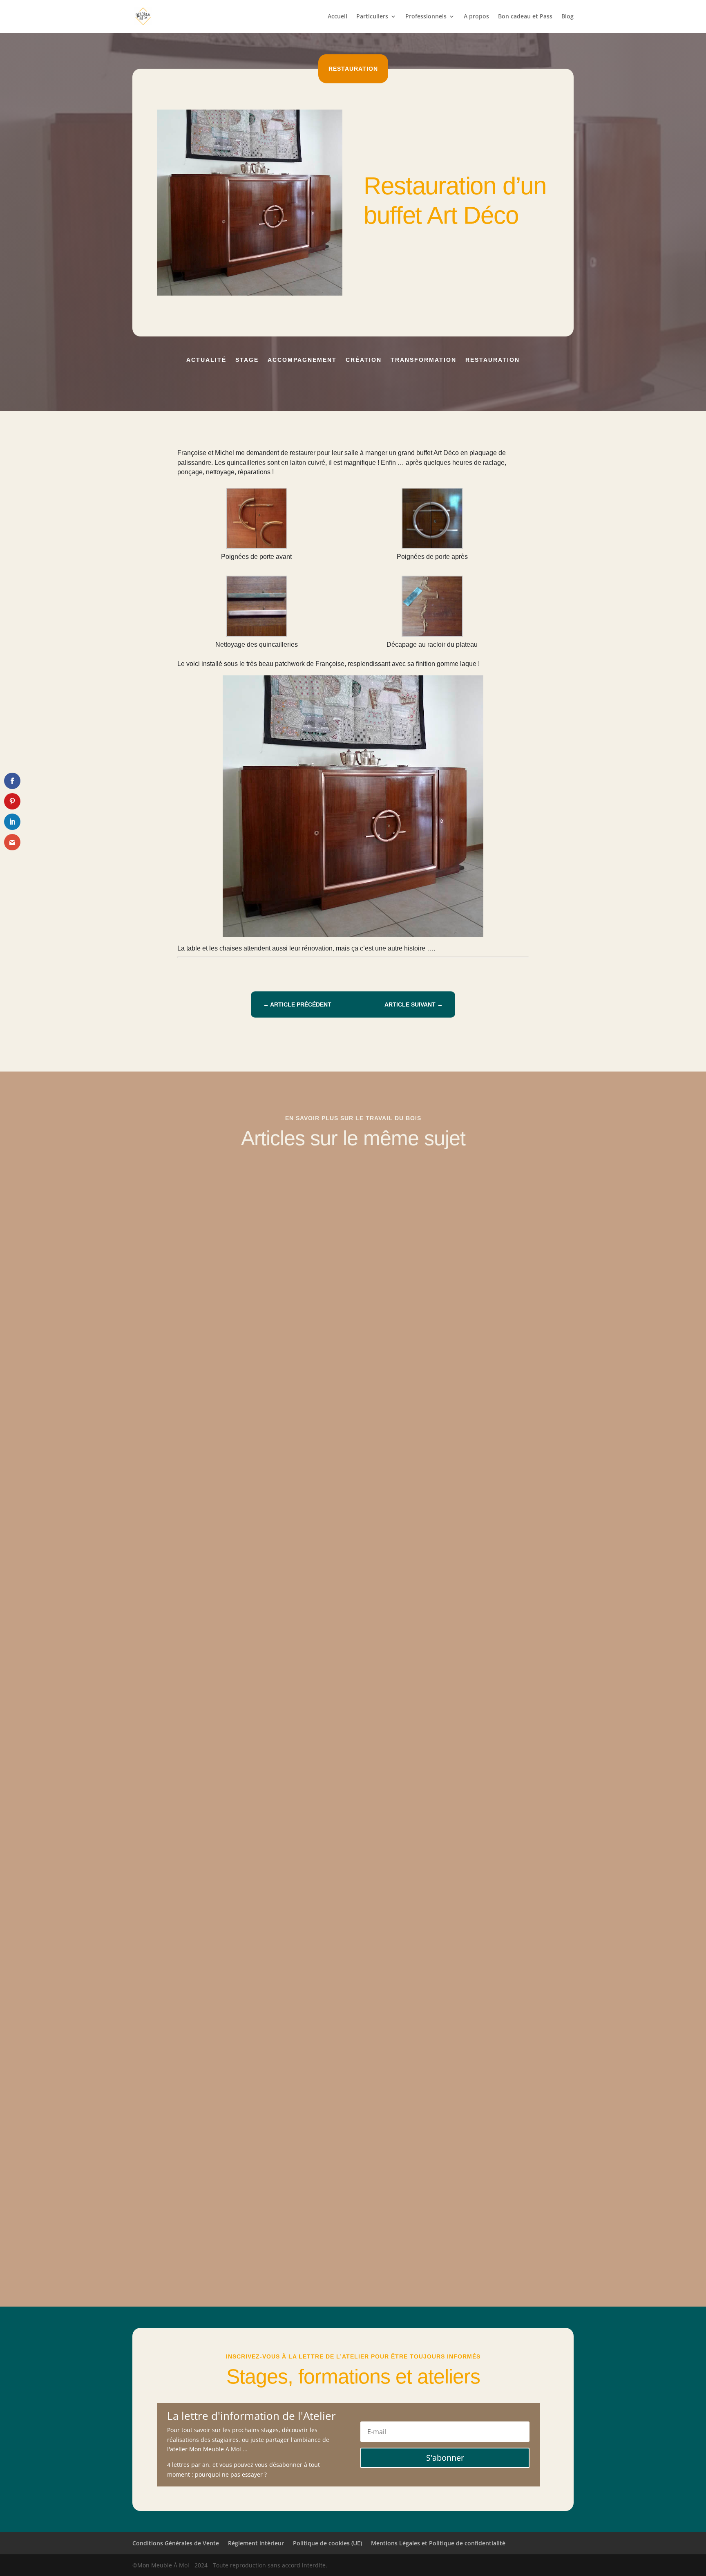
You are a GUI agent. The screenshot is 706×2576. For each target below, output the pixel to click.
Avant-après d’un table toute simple (202, 1825)
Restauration (353, 69)
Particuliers (372, 17)
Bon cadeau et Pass (525, 17)
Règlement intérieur (256, 2543)
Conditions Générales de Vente (176, 2543)
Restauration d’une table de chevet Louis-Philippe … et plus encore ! (260, 1460)
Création (364, 360)
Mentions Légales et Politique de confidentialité (438, 2543)
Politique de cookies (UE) (327, 2543)
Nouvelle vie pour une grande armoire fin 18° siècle (229, 2191)
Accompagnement (302, 360)
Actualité (206, 360)
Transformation (423, 360)
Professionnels (426, 17)
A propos (476, 17)
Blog (567, 17)
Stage (247, 360)
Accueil (337, 17)
